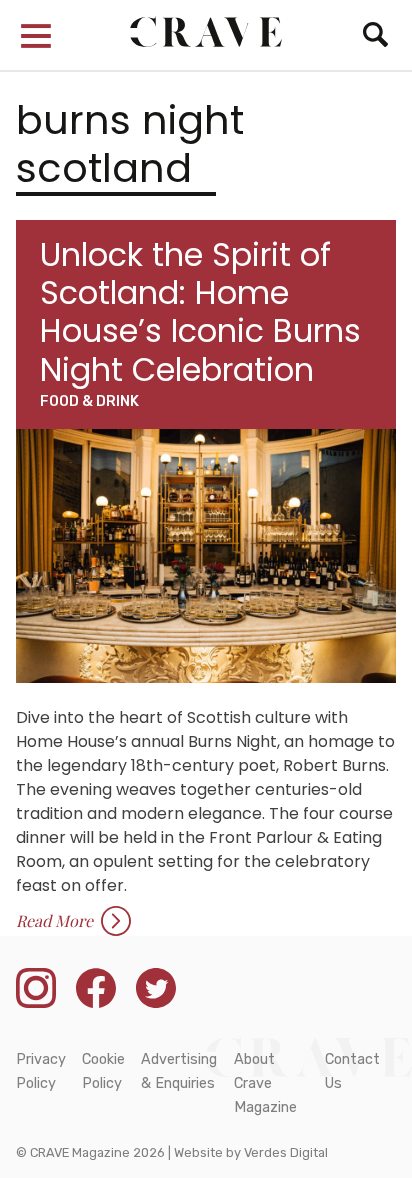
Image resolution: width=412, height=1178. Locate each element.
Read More (54, 920)
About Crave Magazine (265, 1083)
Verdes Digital (286, 1152)
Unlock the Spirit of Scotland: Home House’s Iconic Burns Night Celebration (200, 312)
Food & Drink (89, 401)
